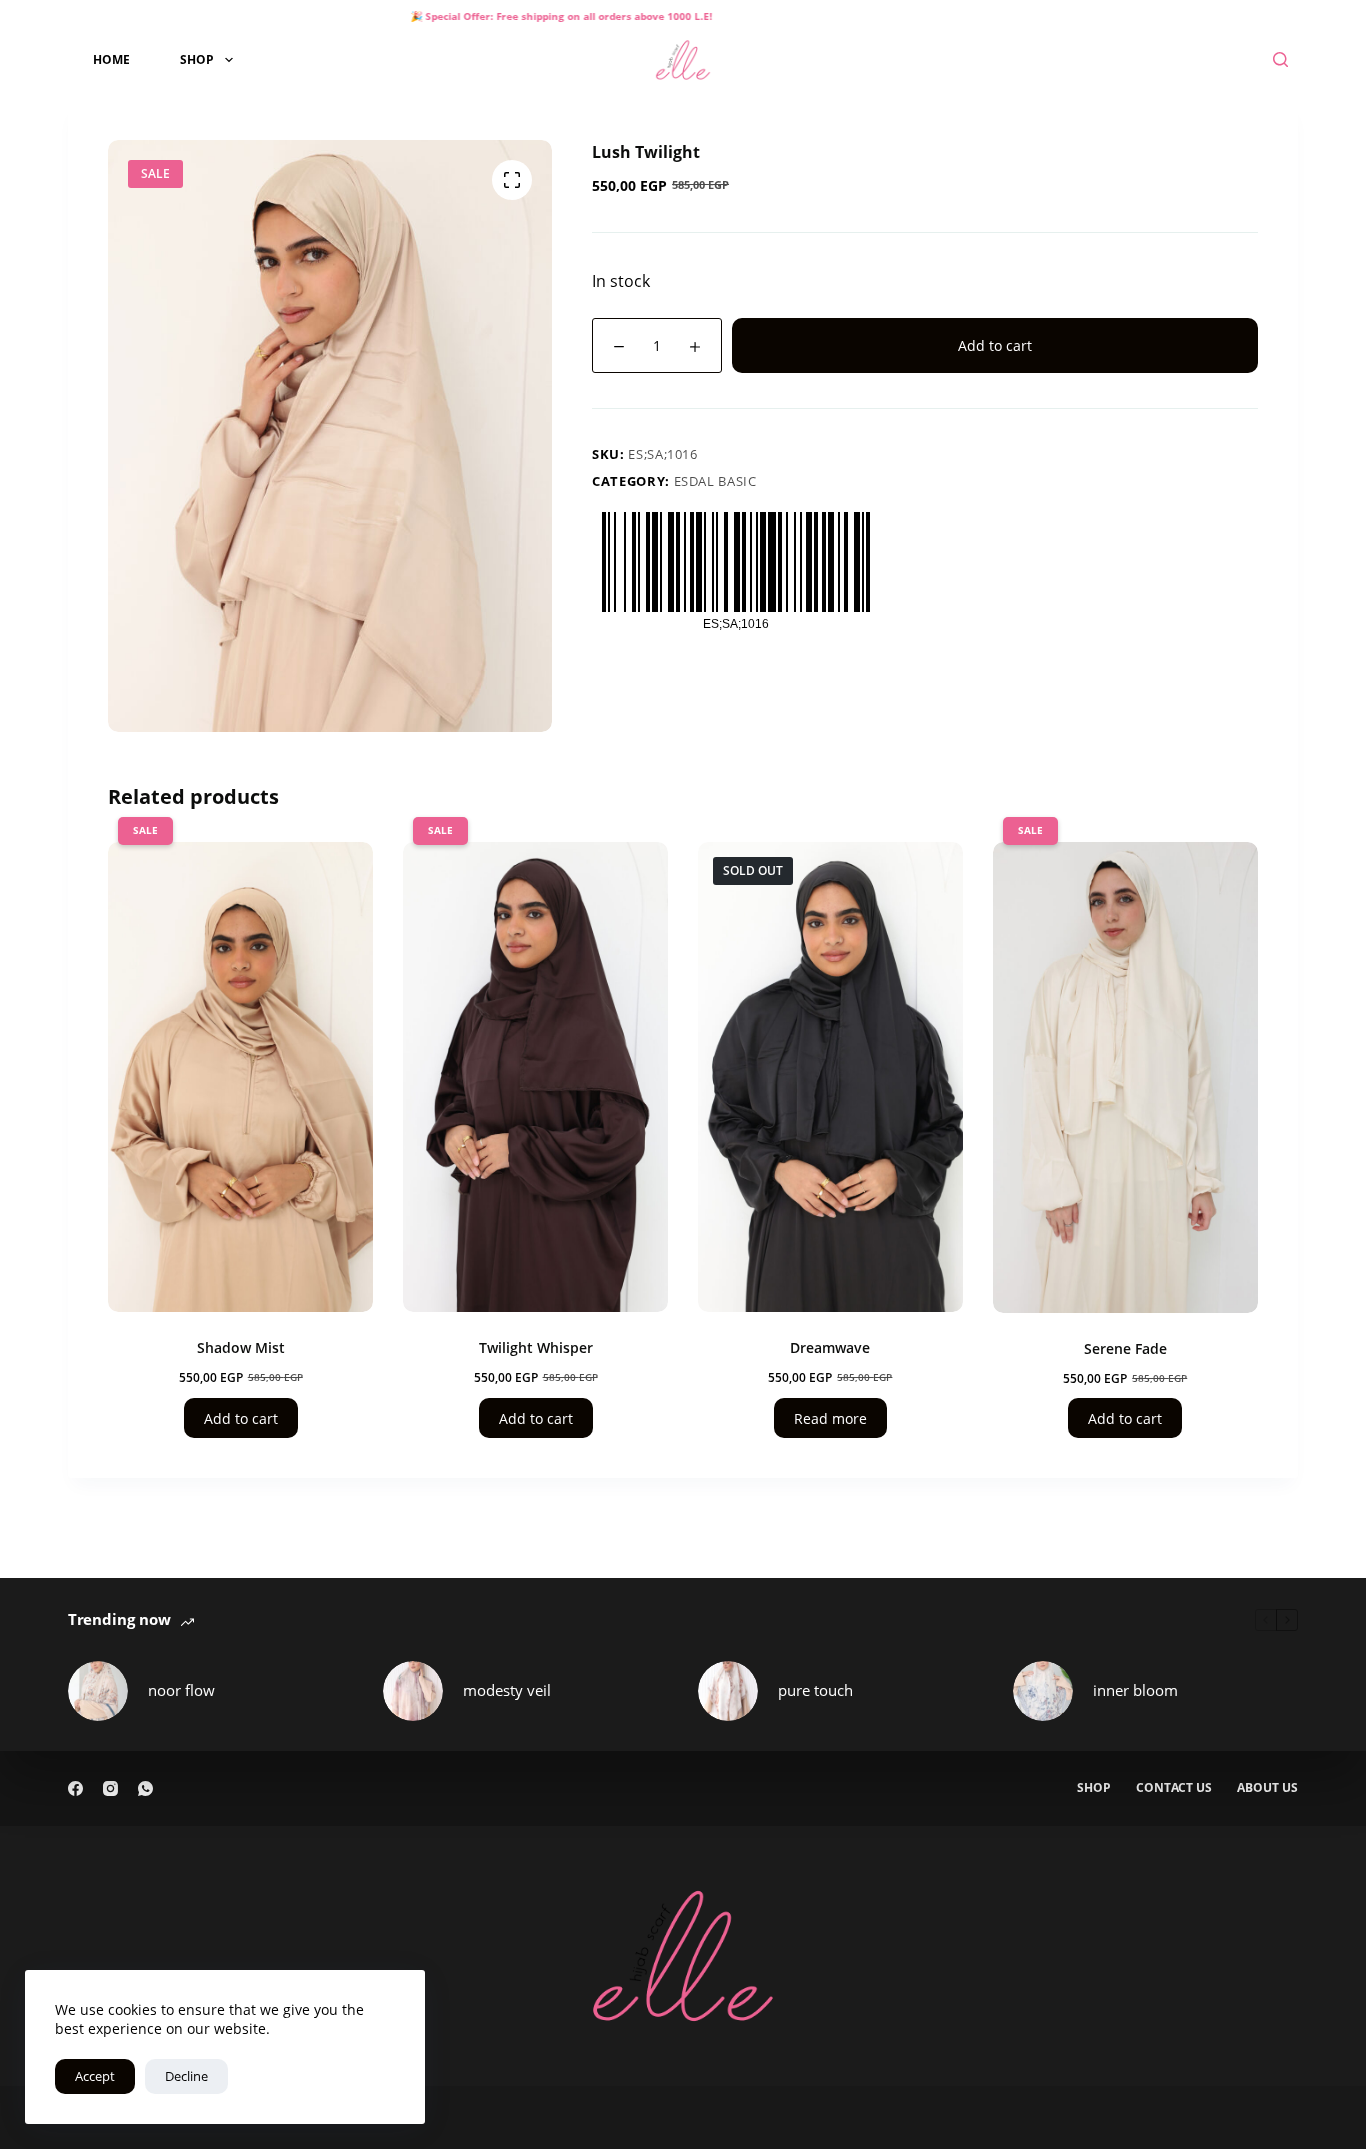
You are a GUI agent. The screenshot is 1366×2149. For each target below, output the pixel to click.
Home (111, 59)
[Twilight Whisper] (535, 1077)
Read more (830, 1418)
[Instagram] (110, 1788)
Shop (197, 59)
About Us (1267, 1788)
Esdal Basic (715, 481)
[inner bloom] (1043, 1691)
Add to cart (995, 345)
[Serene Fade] (1125, 1077)
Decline (186, 2076)
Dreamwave (830, 1347)
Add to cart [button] (241, 1418)
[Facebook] (75, 1788)
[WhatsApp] (145, 1788)
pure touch (815, 1690)
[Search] (1280, 59)
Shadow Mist (241, 1347)
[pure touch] (728, 1691)
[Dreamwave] (830, 1077)
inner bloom (1135, 1690)
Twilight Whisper (536, 1347)
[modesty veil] (413, 1691)
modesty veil (507, 1690)
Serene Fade (1125, 1348)
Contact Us (1174, 1788)
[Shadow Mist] (240, 1077)
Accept (95, 2076)
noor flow (181, 1690)
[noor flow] (98, 1691)
